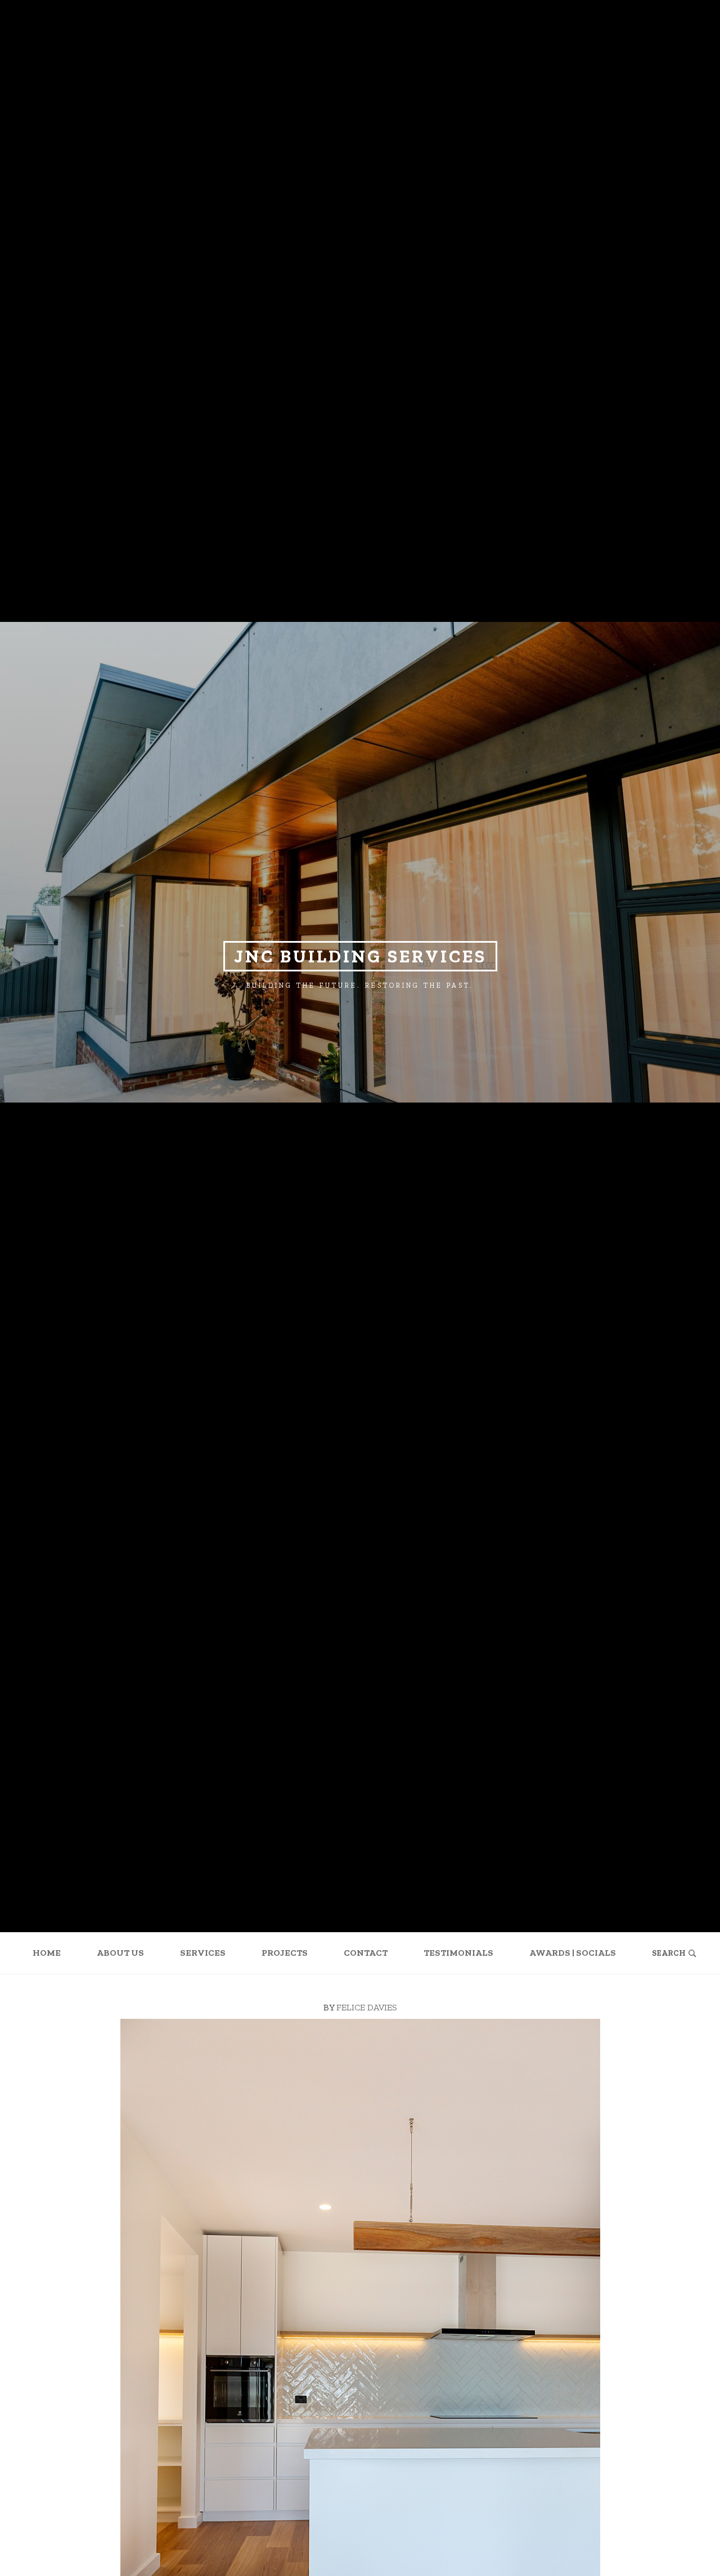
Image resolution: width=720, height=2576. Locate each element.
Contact (366, 1953)
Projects (285, 1953)
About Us (120, 1953)
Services (203, 1953)
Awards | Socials (573, 1953)
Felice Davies (367, 2007)
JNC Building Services (360, 956)
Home (47, 1953)
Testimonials (458, 1953)
